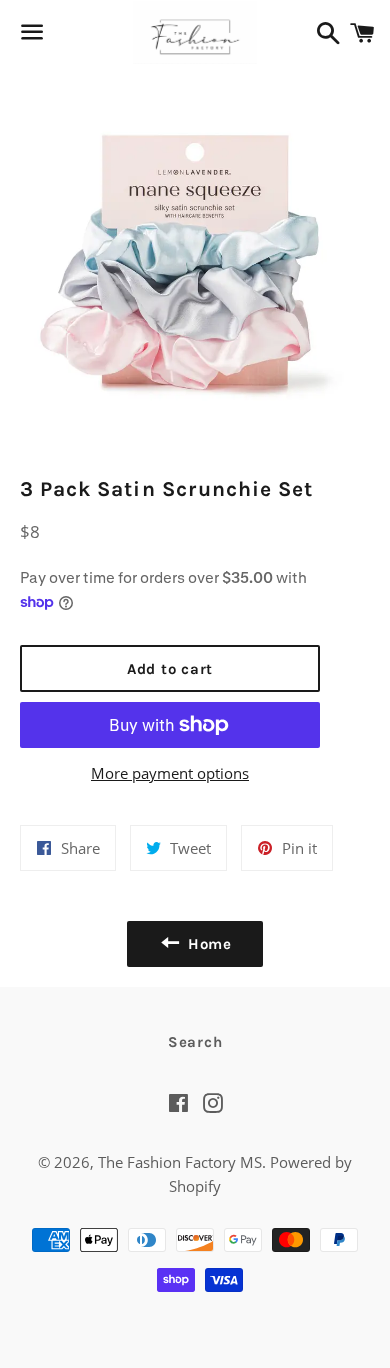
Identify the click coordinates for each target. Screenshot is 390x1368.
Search (195, 1042)
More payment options (170, 773)
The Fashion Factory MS (180, 1162)
